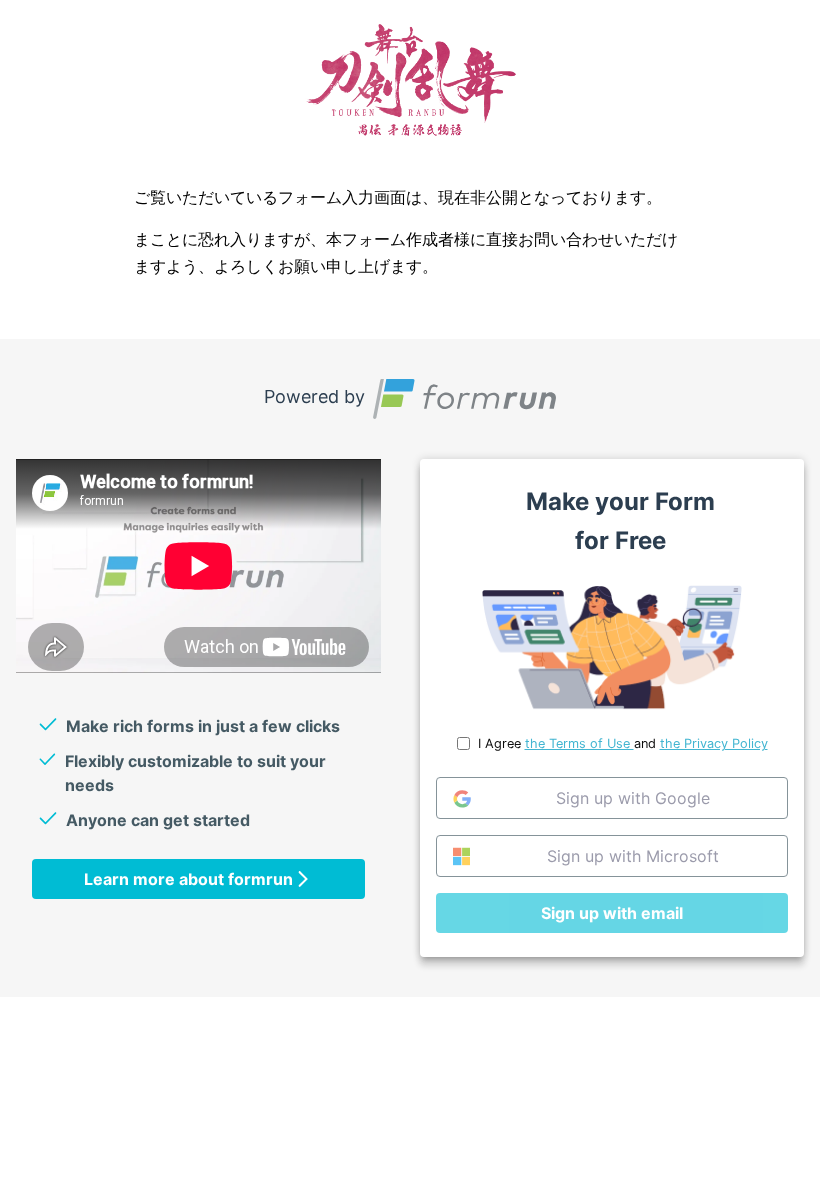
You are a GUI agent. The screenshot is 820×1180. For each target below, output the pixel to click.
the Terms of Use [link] (579, 743)
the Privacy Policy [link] (714, 743)
